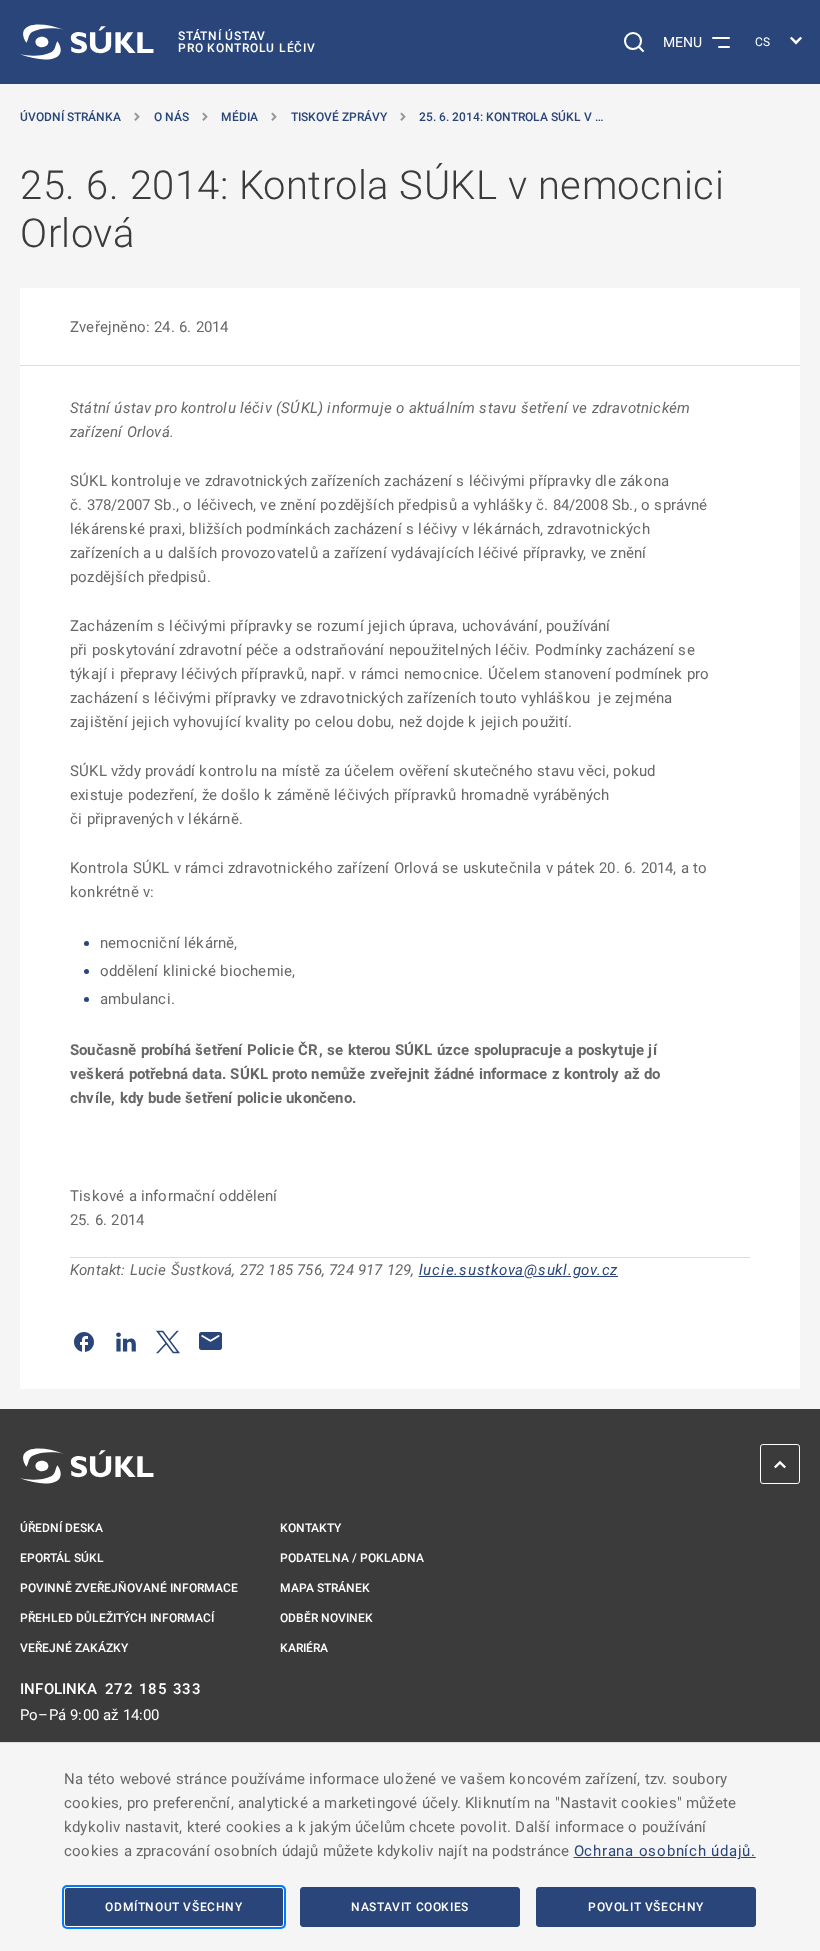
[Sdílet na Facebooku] (84, 1341)
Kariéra (304, 1648)
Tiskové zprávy (339, 117)
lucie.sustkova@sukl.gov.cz (519, 1270)
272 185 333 (153, 1689)
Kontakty (310, 1528)
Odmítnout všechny (173, 1907)
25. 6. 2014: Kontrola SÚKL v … (511, 117)
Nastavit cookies (410, 1907)
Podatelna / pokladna (352, 1558)
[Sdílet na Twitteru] (168, 1341)
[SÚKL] (87, 1466)
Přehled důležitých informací (117, 1618)
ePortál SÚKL (62, 1558)
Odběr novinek (326, 1618)
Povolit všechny (646, 1907)
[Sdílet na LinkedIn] (126, 1341)
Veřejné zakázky (74, 1648)
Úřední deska (61, 1528)
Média (239, 117)
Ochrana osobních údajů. (665, 1851)
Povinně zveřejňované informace (129, 1588)
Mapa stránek (325, 1588)
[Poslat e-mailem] (211, 1341)
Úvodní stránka (70, 117)
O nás (171, 117)
